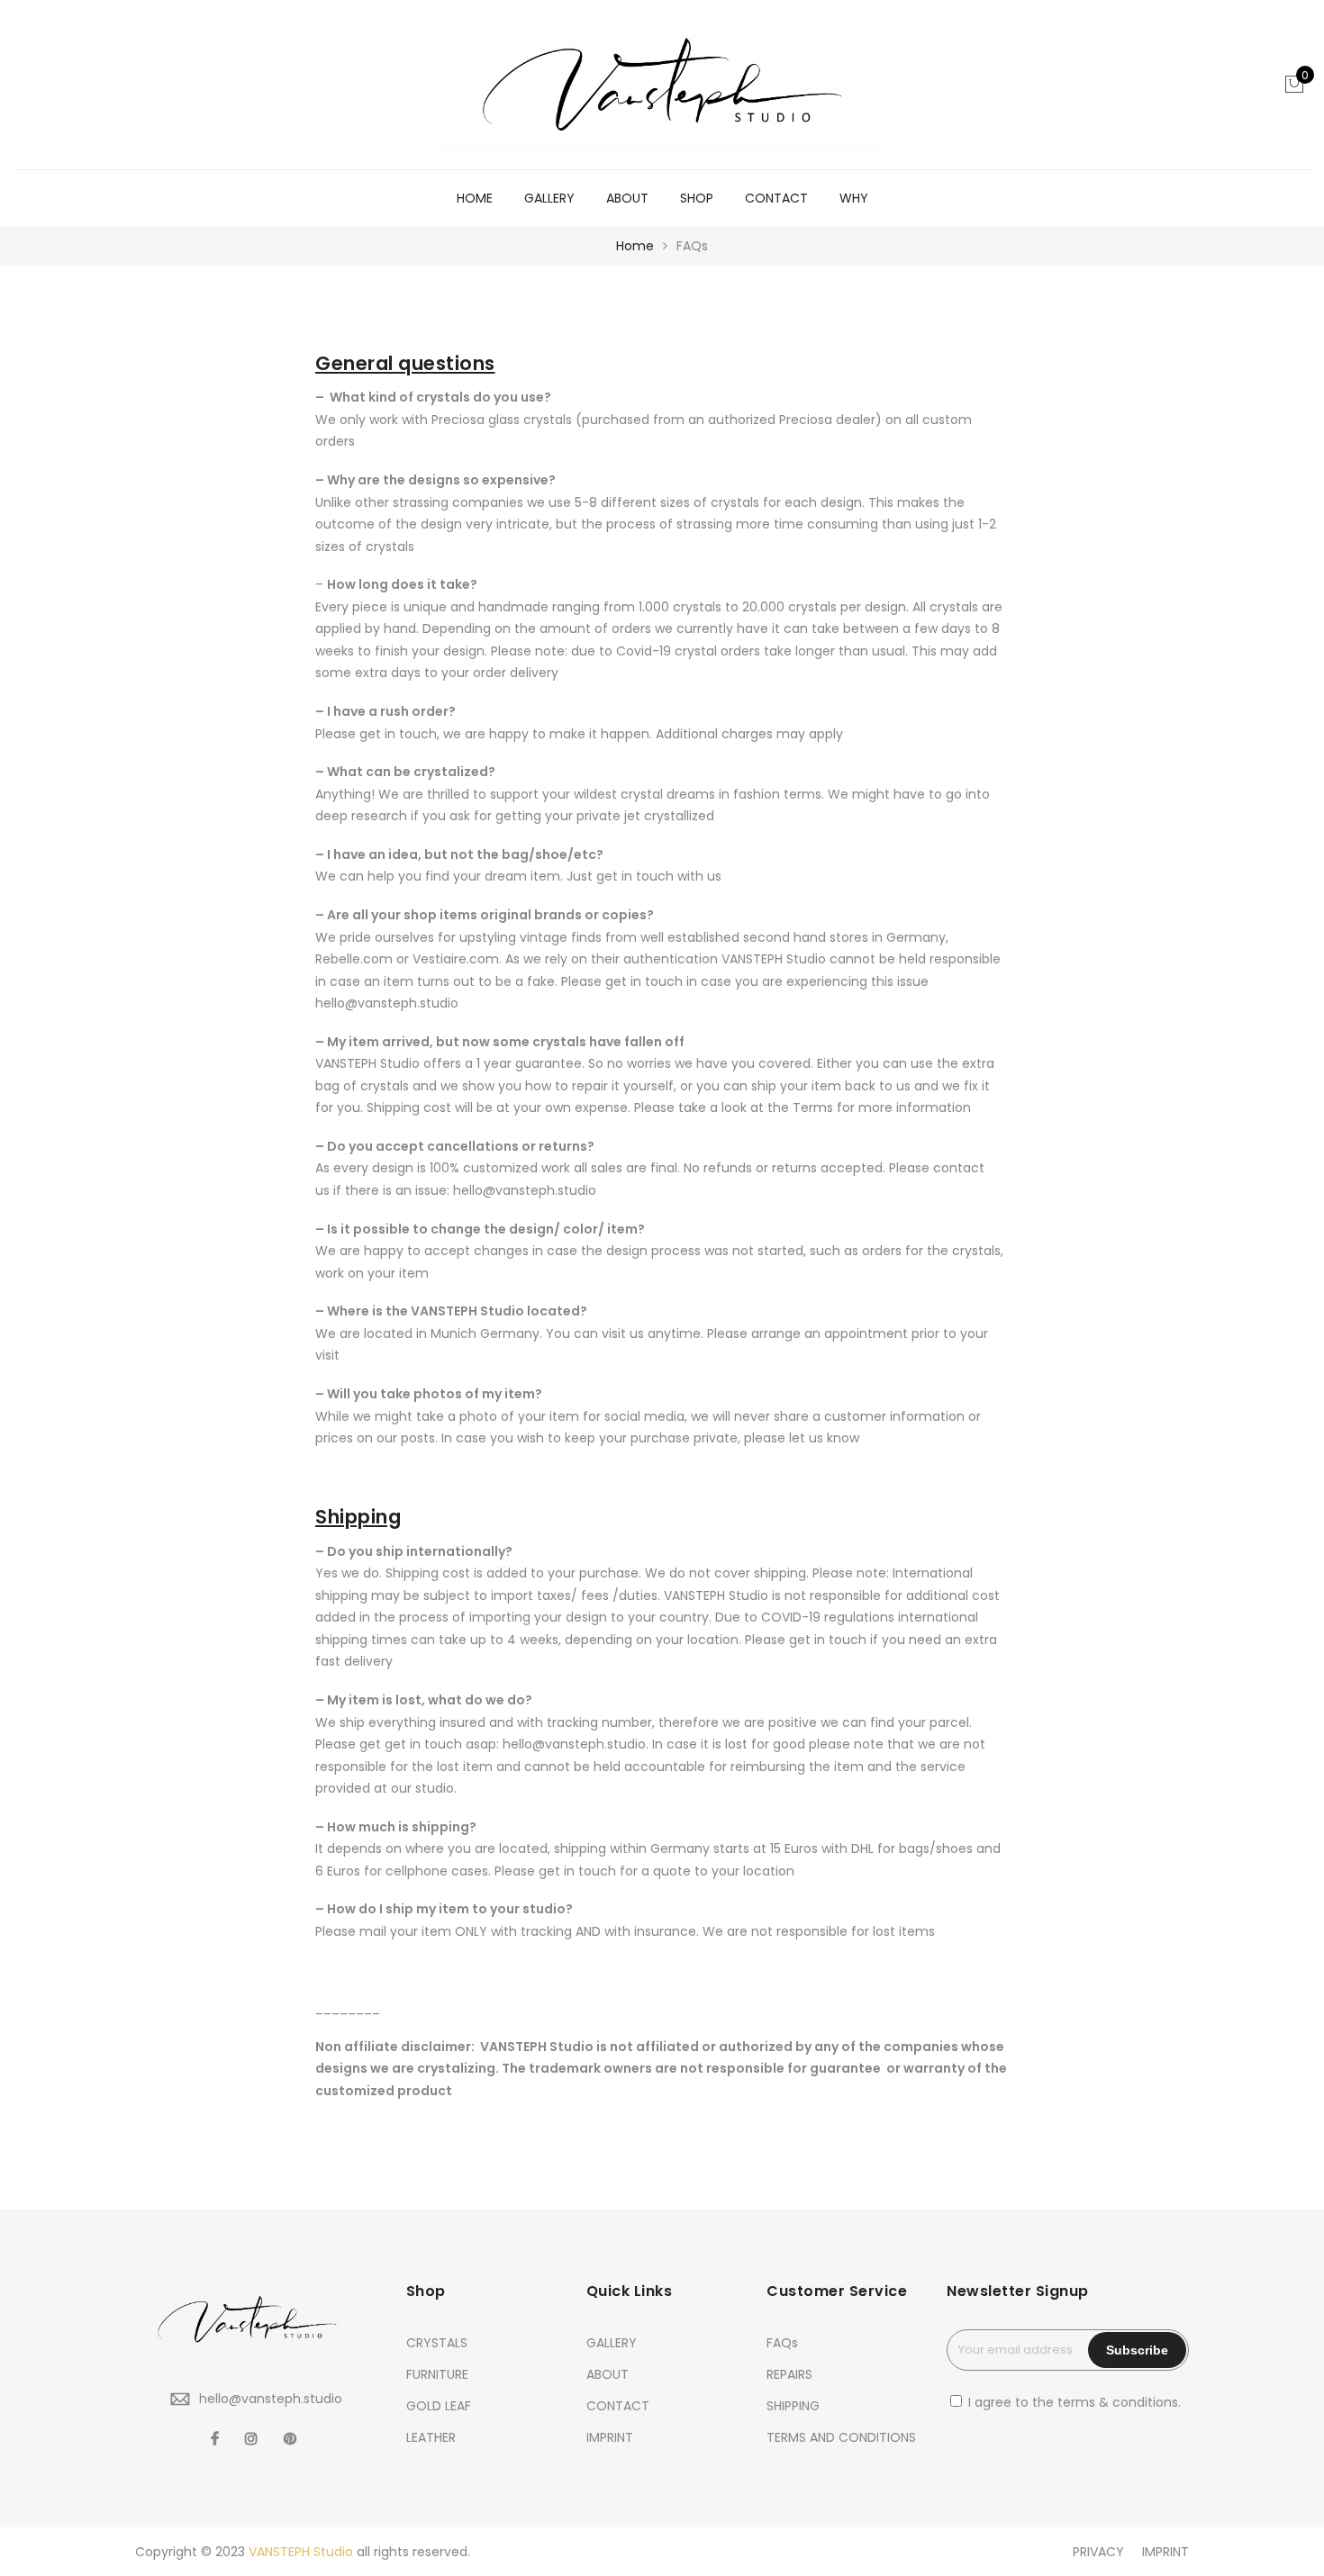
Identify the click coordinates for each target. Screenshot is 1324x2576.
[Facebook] (217, 2438)
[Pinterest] (292, 2438)
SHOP (697, 198)
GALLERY (549, 198)
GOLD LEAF (439, 2406)
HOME (475, 198)
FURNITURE (437, 2374)
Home (635, 246)
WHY (854, 198)
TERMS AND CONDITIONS (841, 2437)
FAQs (782, 2343)
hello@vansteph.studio (271, 2399)
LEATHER (431, 2437)
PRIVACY (1098, 2552)
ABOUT (627, 198)
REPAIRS (789, 2374)
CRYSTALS (437, 2343)
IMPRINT (610, 2437)
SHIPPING (793, 2406)
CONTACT (776, 198)
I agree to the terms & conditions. (1075, 2402)
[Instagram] (254, 2438)
